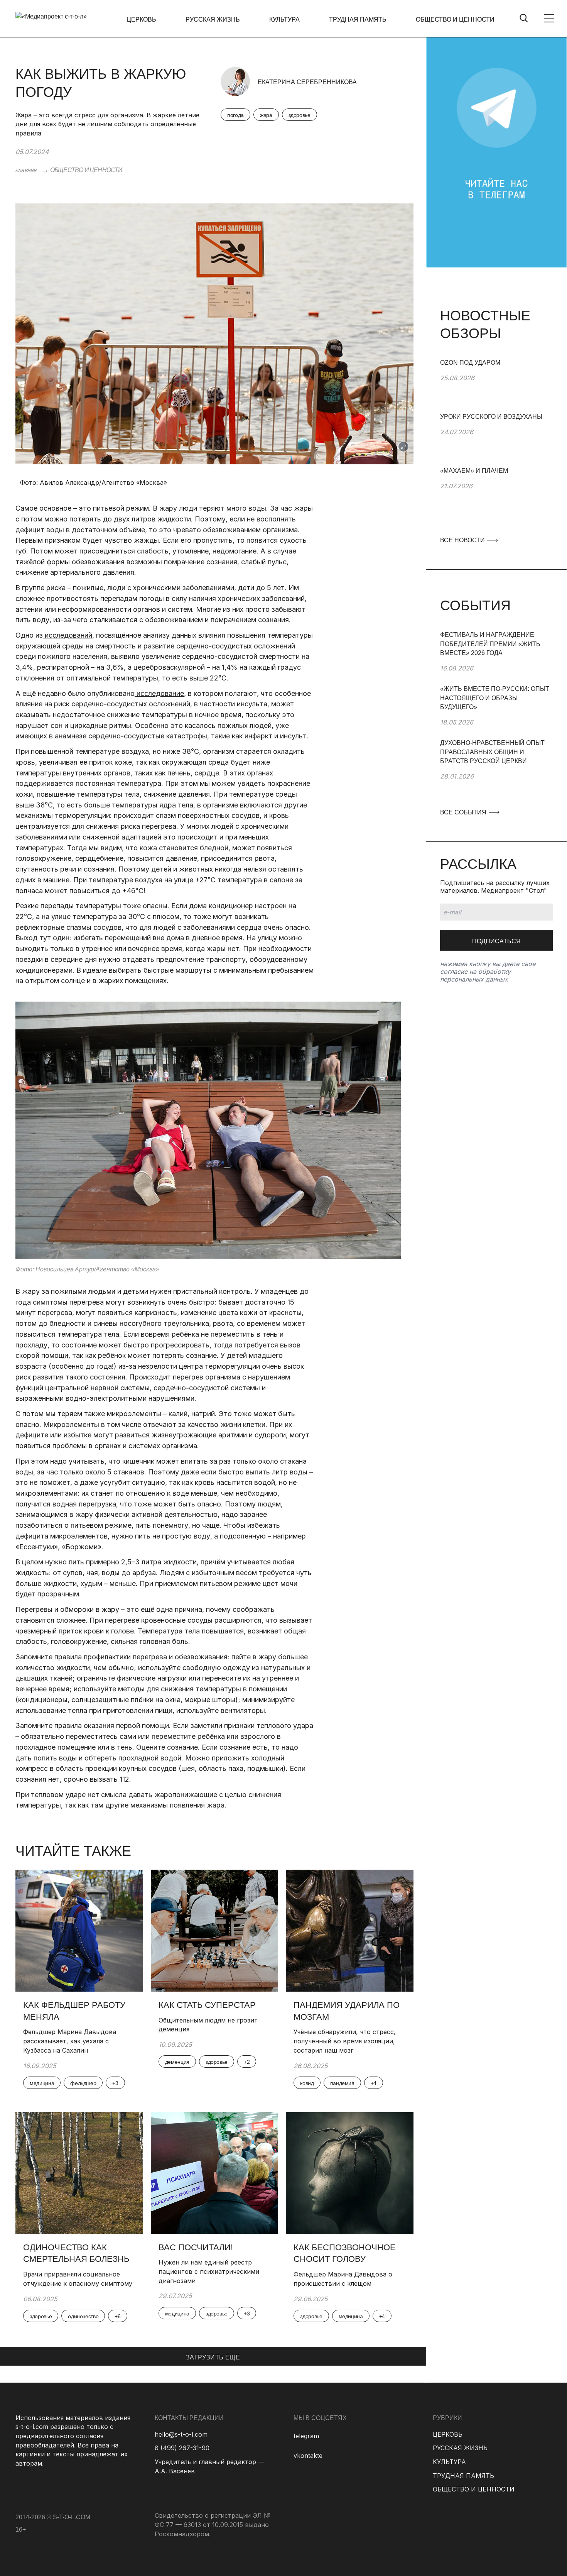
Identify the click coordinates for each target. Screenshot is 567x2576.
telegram (306, 2436)
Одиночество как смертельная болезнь (76, 2253)
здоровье (300, 115)
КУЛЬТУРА (284, 19)
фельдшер (83, 2083)
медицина (42, 2083)
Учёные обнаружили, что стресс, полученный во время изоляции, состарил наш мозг (345, 2041)
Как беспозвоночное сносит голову (345, 2253)
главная (26, 170)
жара (266, 115)
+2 (247, 2062)
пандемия (342, 2083)
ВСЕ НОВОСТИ (463, 540)
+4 (374, 2083)
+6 (117, 2316)
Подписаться (496, 941)
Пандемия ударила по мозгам (347, 2011)
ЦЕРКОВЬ (141, 19)
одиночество (83, 2316)
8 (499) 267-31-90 (182, 2448)
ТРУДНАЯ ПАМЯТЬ (358, 19)
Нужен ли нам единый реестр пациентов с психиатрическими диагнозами (209, 2271)
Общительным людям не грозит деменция (208, 2025)
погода (235, 115)
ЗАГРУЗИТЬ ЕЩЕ (213, 2357)
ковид (307, 2083)
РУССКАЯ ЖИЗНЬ (213, 19)
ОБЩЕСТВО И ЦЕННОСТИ (455, 19)
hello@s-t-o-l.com (181, 2434)
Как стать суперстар (207, 2005)
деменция (177, 2062)
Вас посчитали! (196, 2247)
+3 (115, 2083)
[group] (496, 385)
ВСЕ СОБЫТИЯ (464, 812)
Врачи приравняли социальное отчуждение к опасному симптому (79, 2279)
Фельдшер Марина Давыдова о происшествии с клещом (343, 2279)
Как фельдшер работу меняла (74, 2011)
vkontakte (308, 2456)
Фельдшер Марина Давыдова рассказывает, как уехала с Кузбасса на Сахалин (70, 2041)
